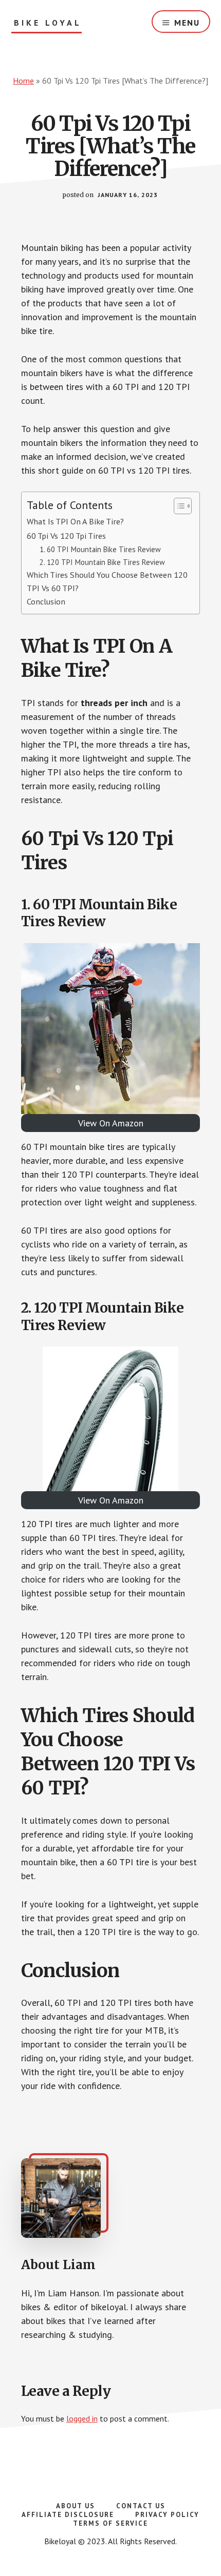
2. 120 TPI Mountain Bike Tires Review (102, 562)
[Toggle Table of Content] (178, 506)
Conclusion (46, 601)
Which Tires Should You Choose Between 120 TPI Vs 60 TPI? (107, 581)
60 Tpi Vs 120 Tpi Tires (66, 535)
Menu (187, 23)
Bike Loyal (48, 23)
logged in (82, 2418)
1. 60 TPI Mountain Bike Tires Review (100, 549)
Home (23, 81)
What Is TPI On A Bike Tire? (75, 521)
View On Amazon (111, 1123)
